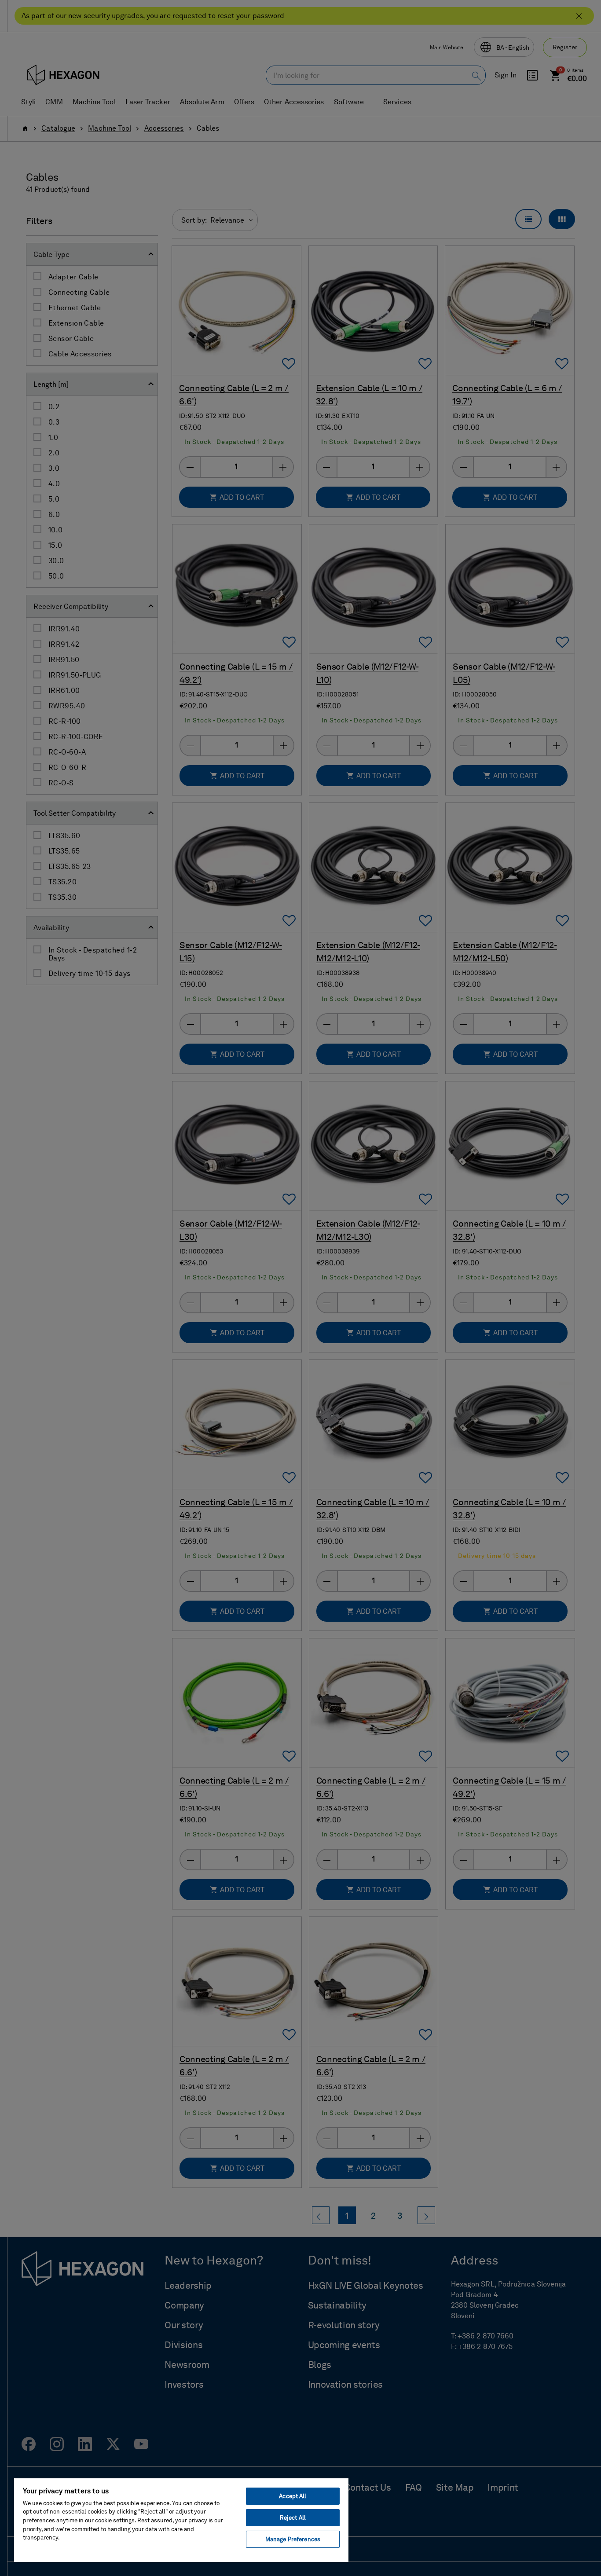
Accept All (293, 2496)
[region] (181, 2520)
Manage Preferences (293, 2539)
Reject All (293, 2518)
